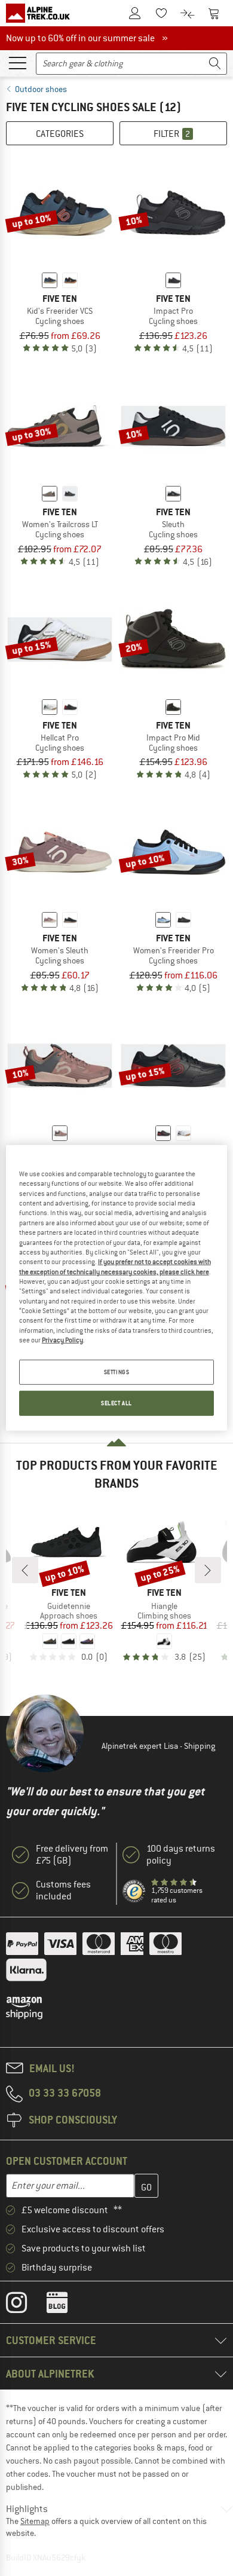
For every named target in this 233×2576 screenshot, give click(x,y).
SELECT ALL (116, 1403)
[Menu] (17, 62)
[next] (208, 1570)
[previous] (25, 1570)
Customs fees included (63, 1890)
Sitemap (35, 2521)
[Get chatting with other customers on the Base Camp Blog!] (66, 2305)
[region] (117, 1288)
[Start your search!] (215, 64)
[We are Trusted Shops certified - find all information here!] (134, 1892)
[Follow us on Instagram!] (25, 2305)
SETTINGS (117, 1372)
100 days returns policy (181, 1855)
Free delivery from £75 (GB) (72, 1855)
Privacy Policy (62, 1340)
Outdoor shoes (41, 89)
